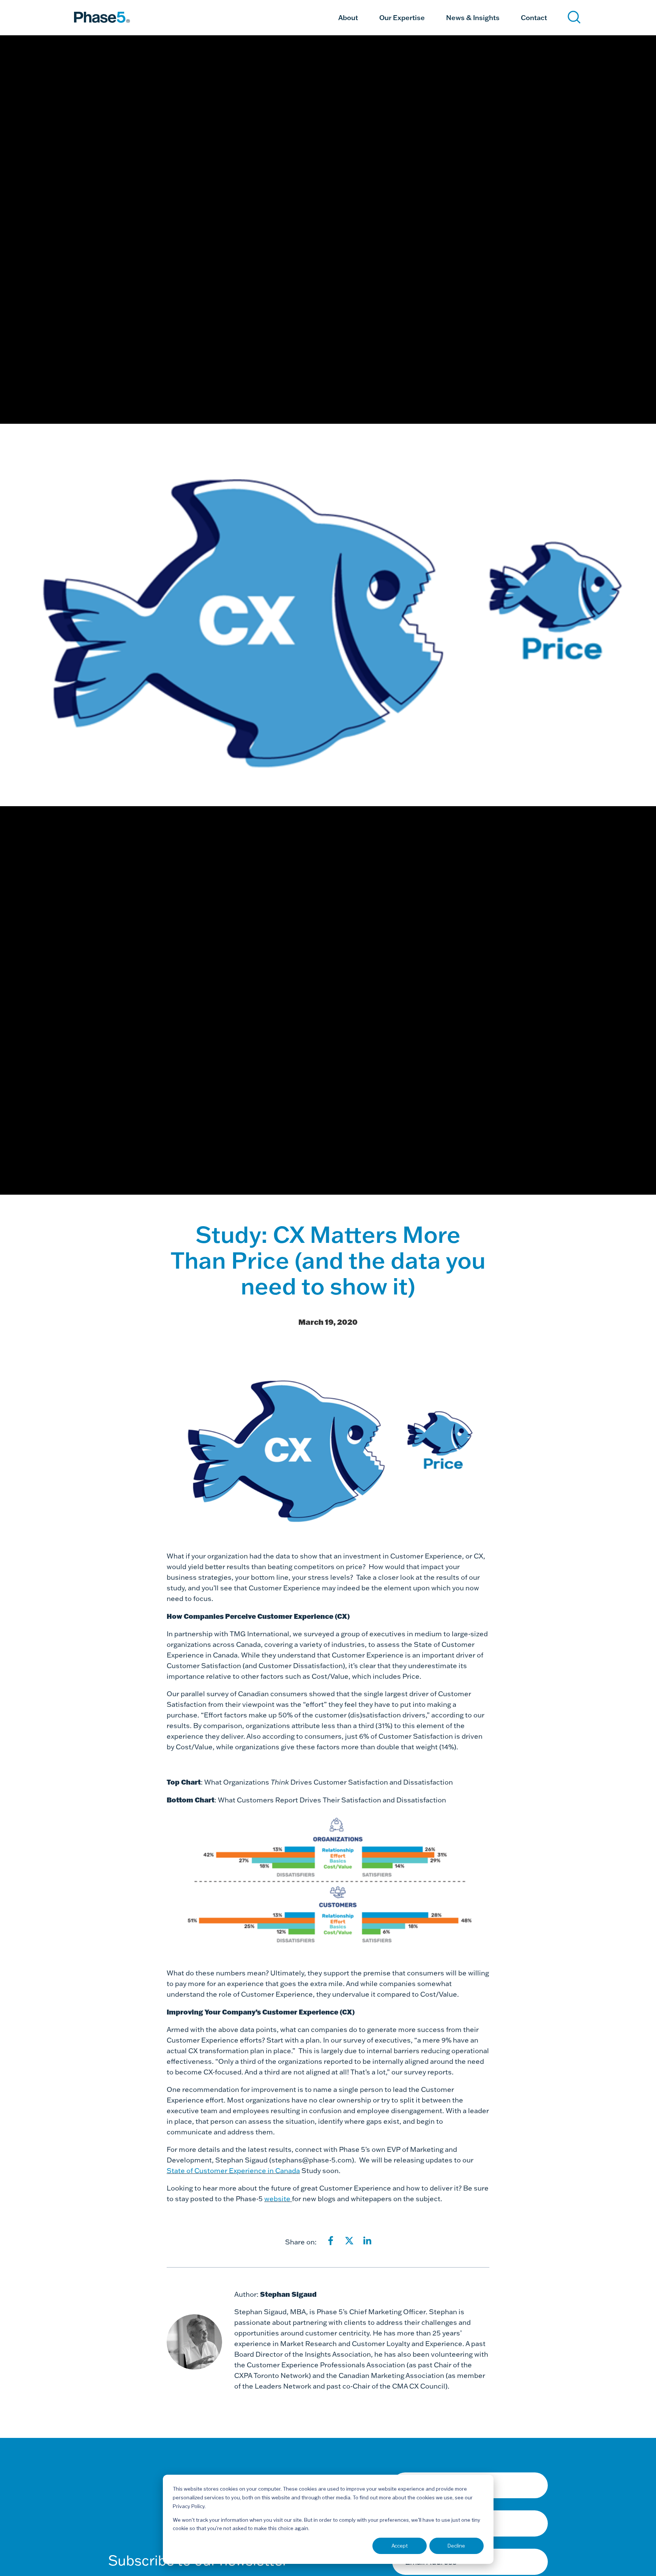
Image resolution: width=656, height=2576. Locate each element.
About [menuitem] (348, 17)
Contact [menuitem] (534, 17)
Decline (456, 2546)
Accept (400, 2546)
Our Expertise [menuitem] (402, 17)
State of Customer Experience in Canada (233, 2171)
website (278, 2199)
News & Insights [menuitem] (473, 17)
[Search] (574, 17)
